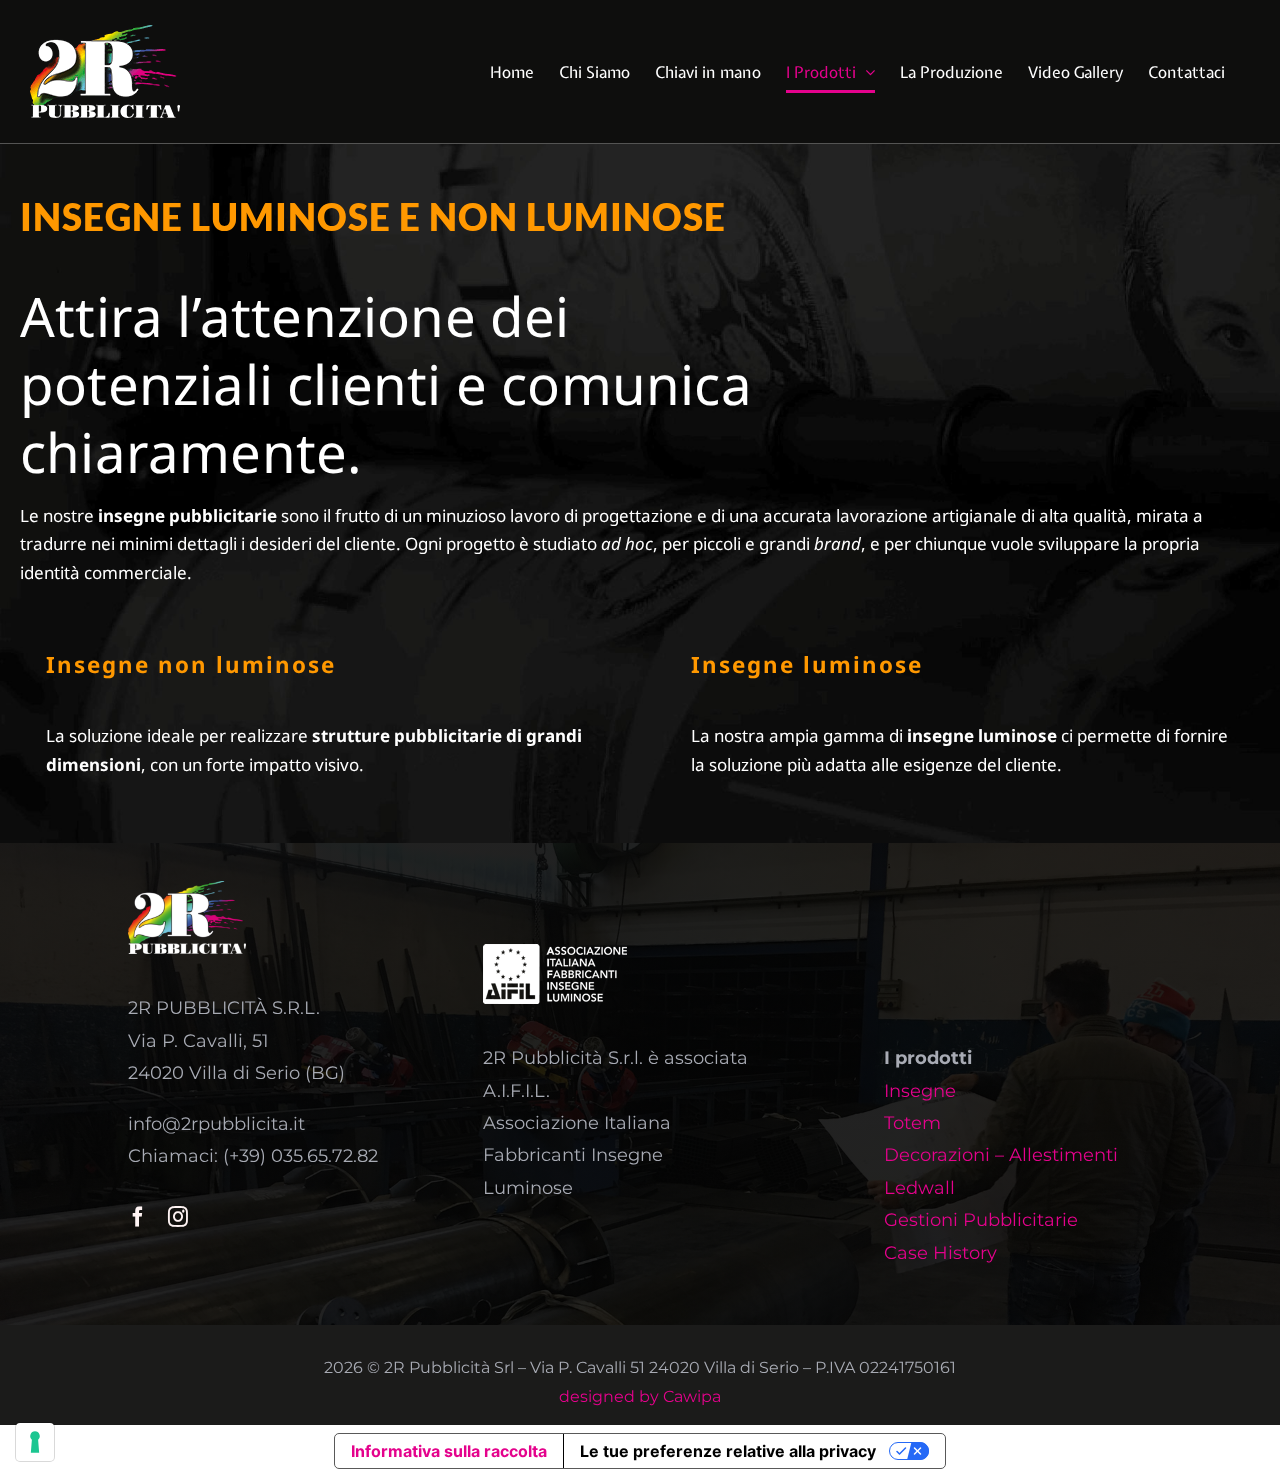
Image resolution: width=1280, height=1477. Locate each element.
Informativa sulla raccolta (449, 1451)
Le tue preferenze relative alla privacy (728, 1451)
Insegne (920, 1091)
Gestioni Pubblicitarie (981, 1220)
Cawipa (692, 1396)
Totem (912, 1123)
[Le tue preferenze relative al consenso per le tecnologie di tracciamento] (35, 1442)
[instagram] (178, 1217)
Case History (940, 1253)
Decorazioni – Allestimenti (1001, 1155)
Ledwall (919, 1188)
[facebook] (138, 1217)
